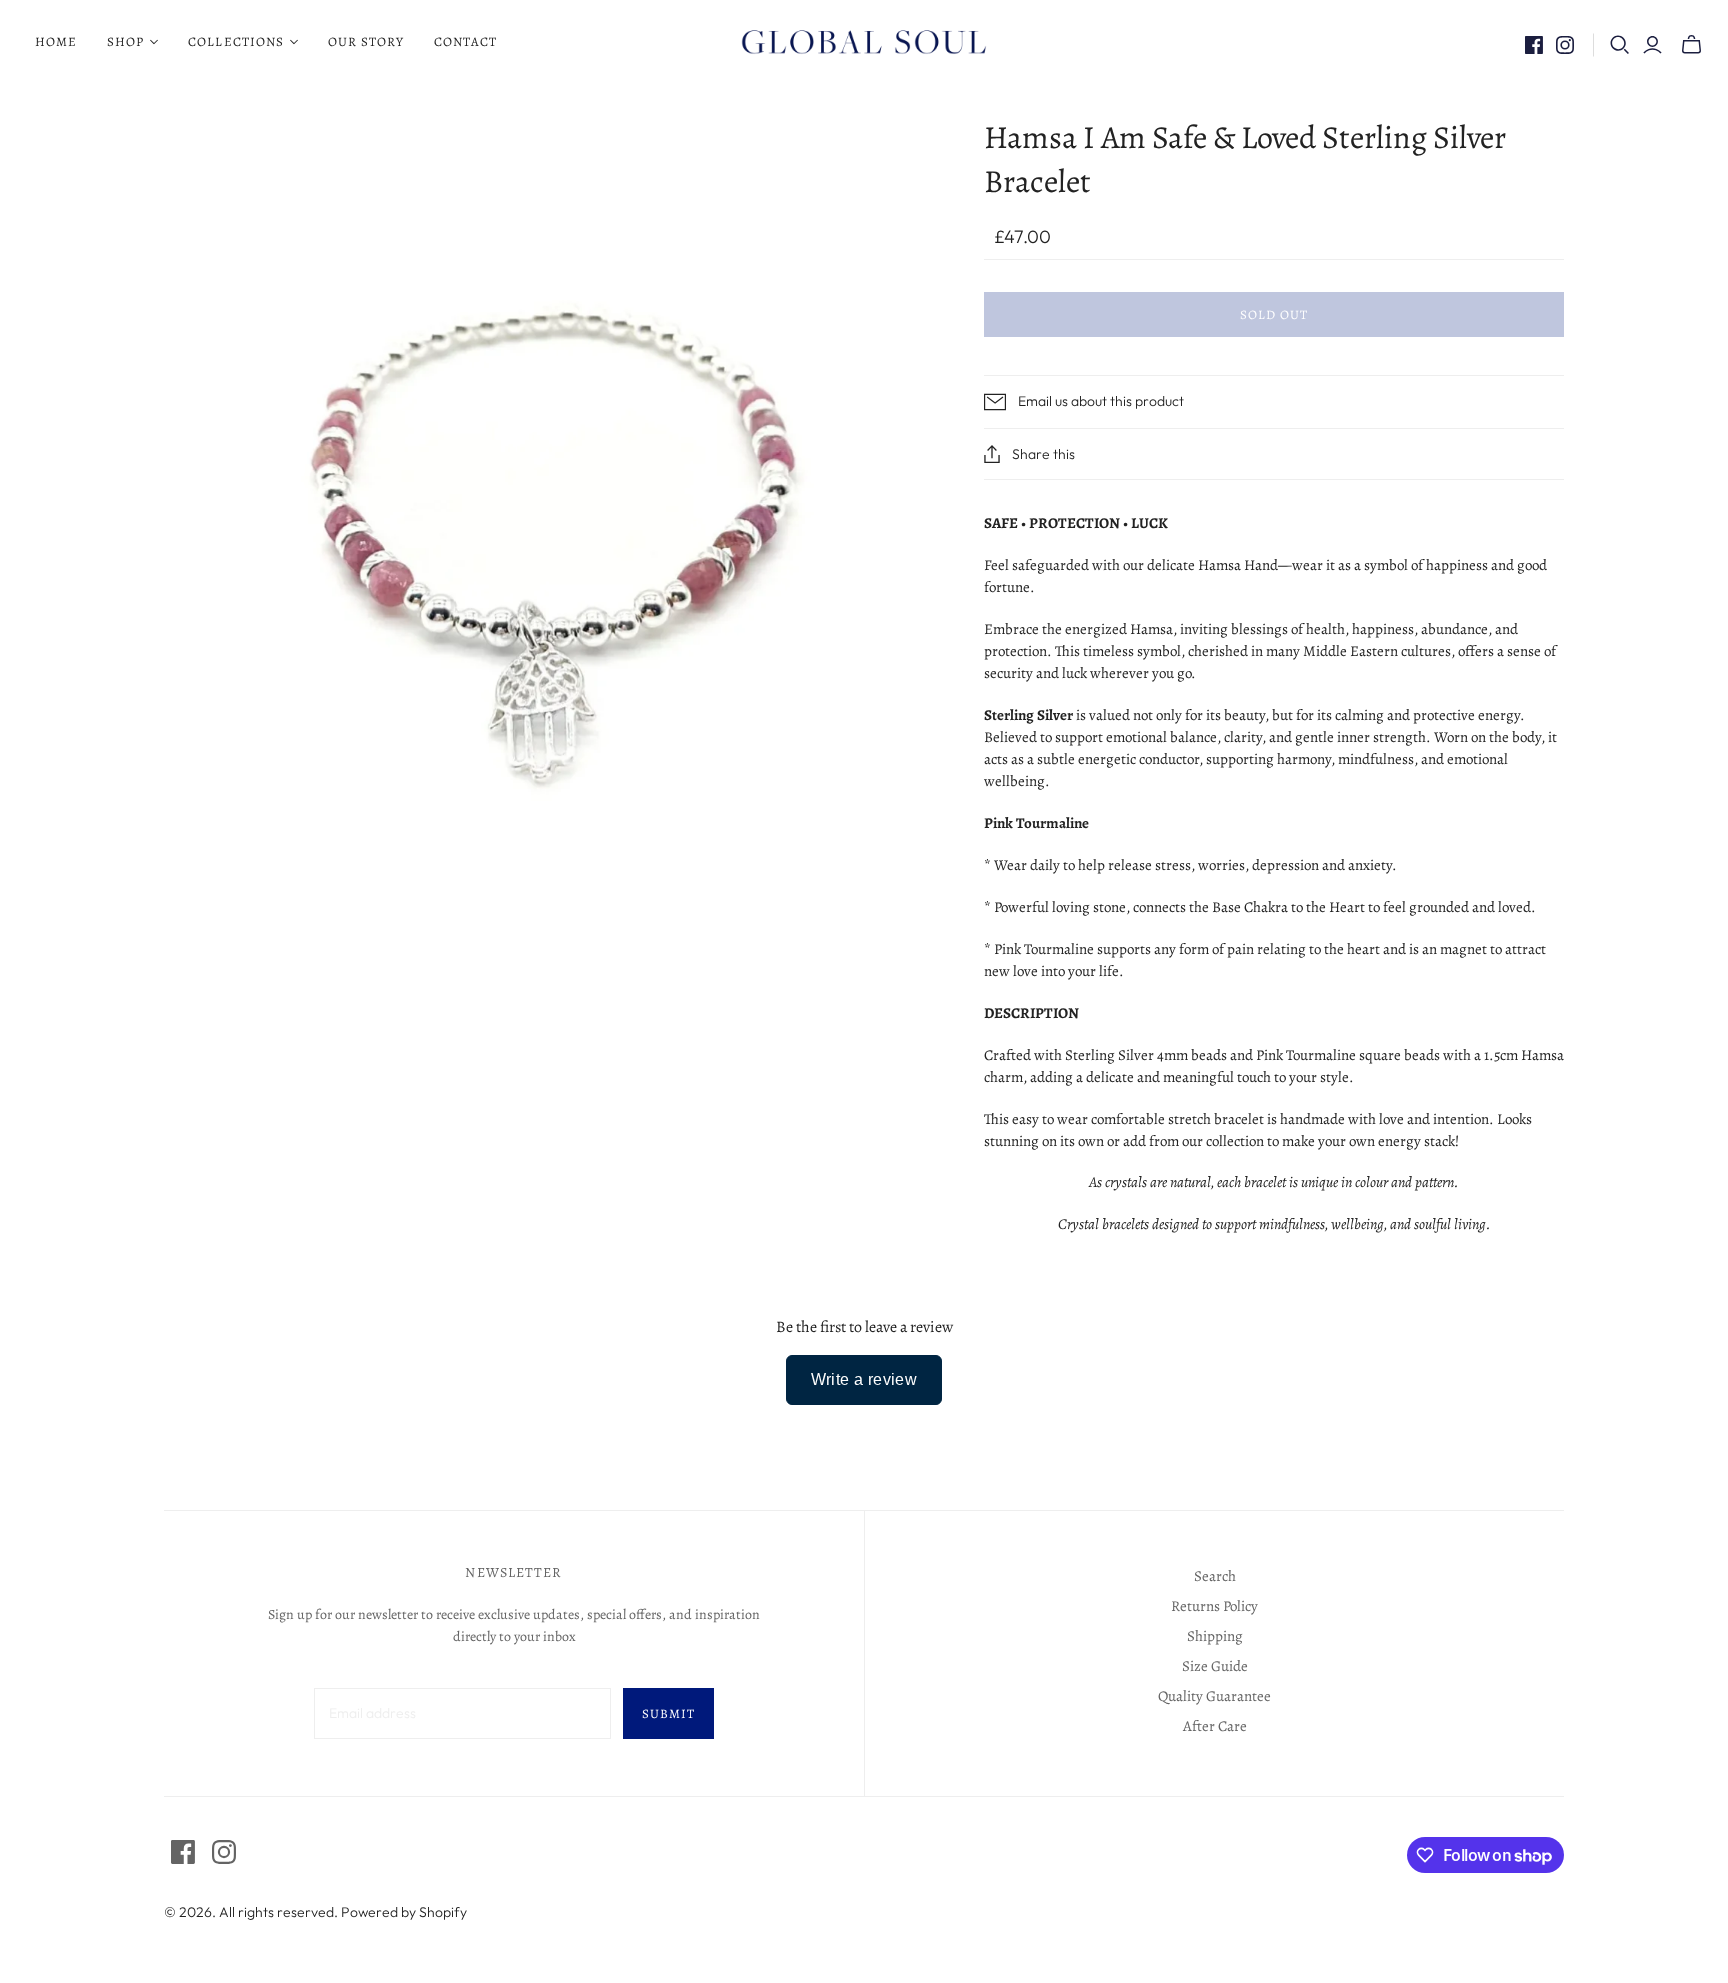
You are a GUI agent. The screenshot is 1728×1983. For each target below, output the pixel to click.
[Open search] (1620, 45)
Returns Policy (1214, 1606)
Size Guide (1215, 1666)
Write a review (864, 1379)
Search (1215, 1576)
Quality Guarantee (1214, 1696)
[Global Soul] (864, 42)
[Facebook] (1534, 45)
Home (56, 41)
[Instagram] (1565, 45)
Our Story (366, 41)
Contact (465, 41)
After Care (1215, 1726)
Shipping (1215, 1636)
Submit (668, 1713)
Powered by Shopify (404, 1912)
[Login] (1652, 45)
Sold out (1274, 314)
